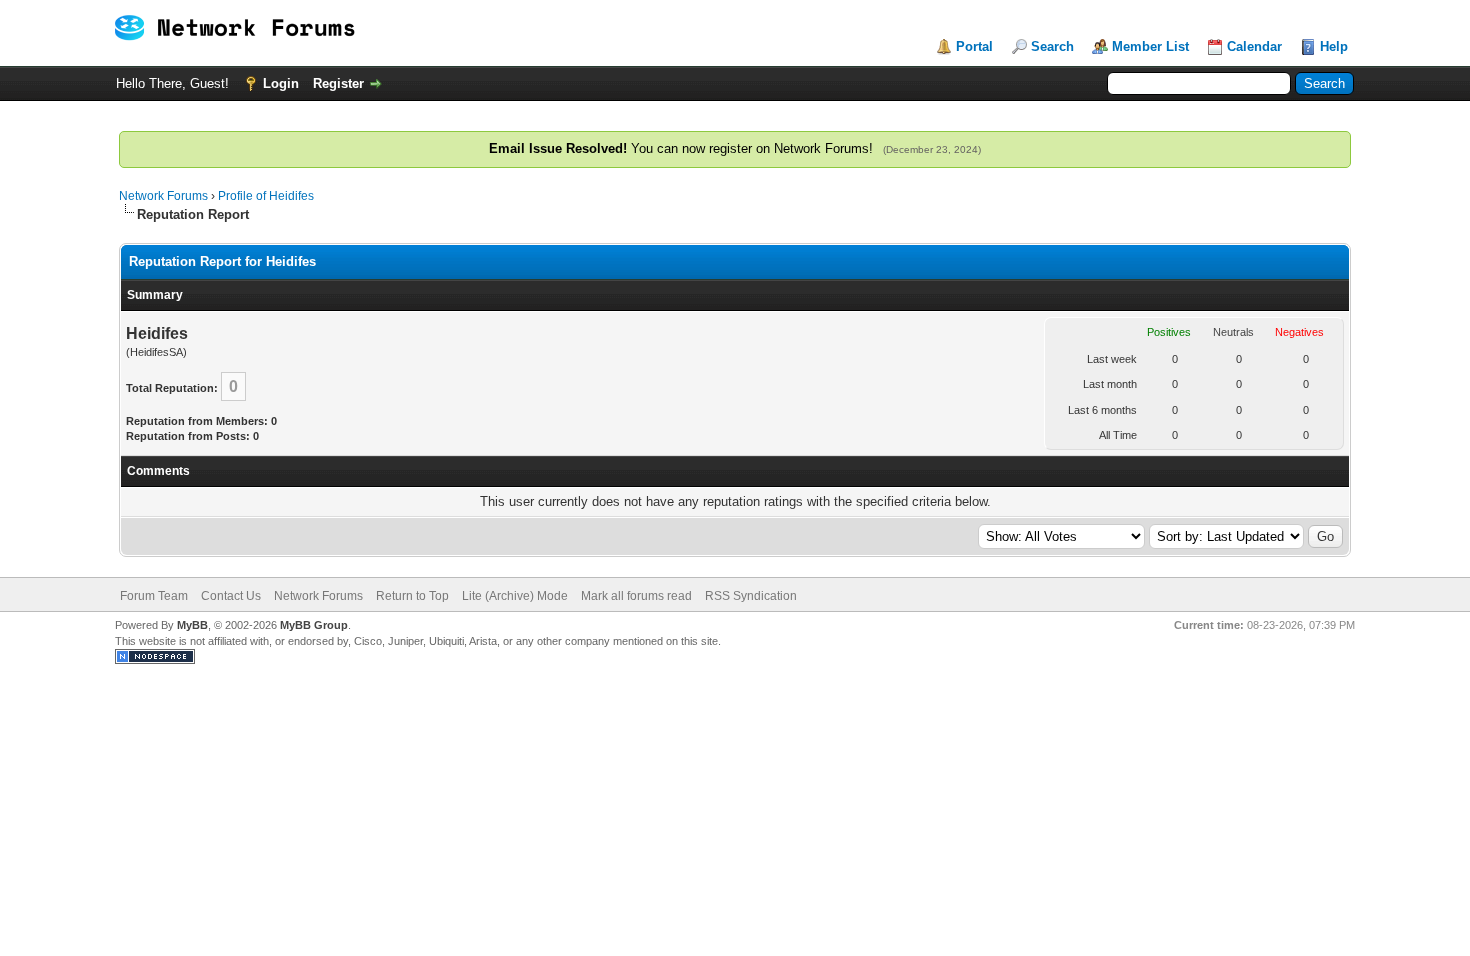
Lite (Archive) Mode (515, 596)
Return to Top (412, 596)
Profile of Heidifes (266, 196)
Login (281, 83)
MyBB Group (314, 625)
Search (1052, 46)
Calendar (1254, 46)
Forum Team (154, 596)
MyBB (192, 625)
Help (1334, 46)
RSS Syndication (751, 596)
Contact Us (231, 596)
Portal (974, 46)
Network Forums (163, 196)
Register (338, 83)
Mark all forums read (636, 596)
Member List (1150, 46)
